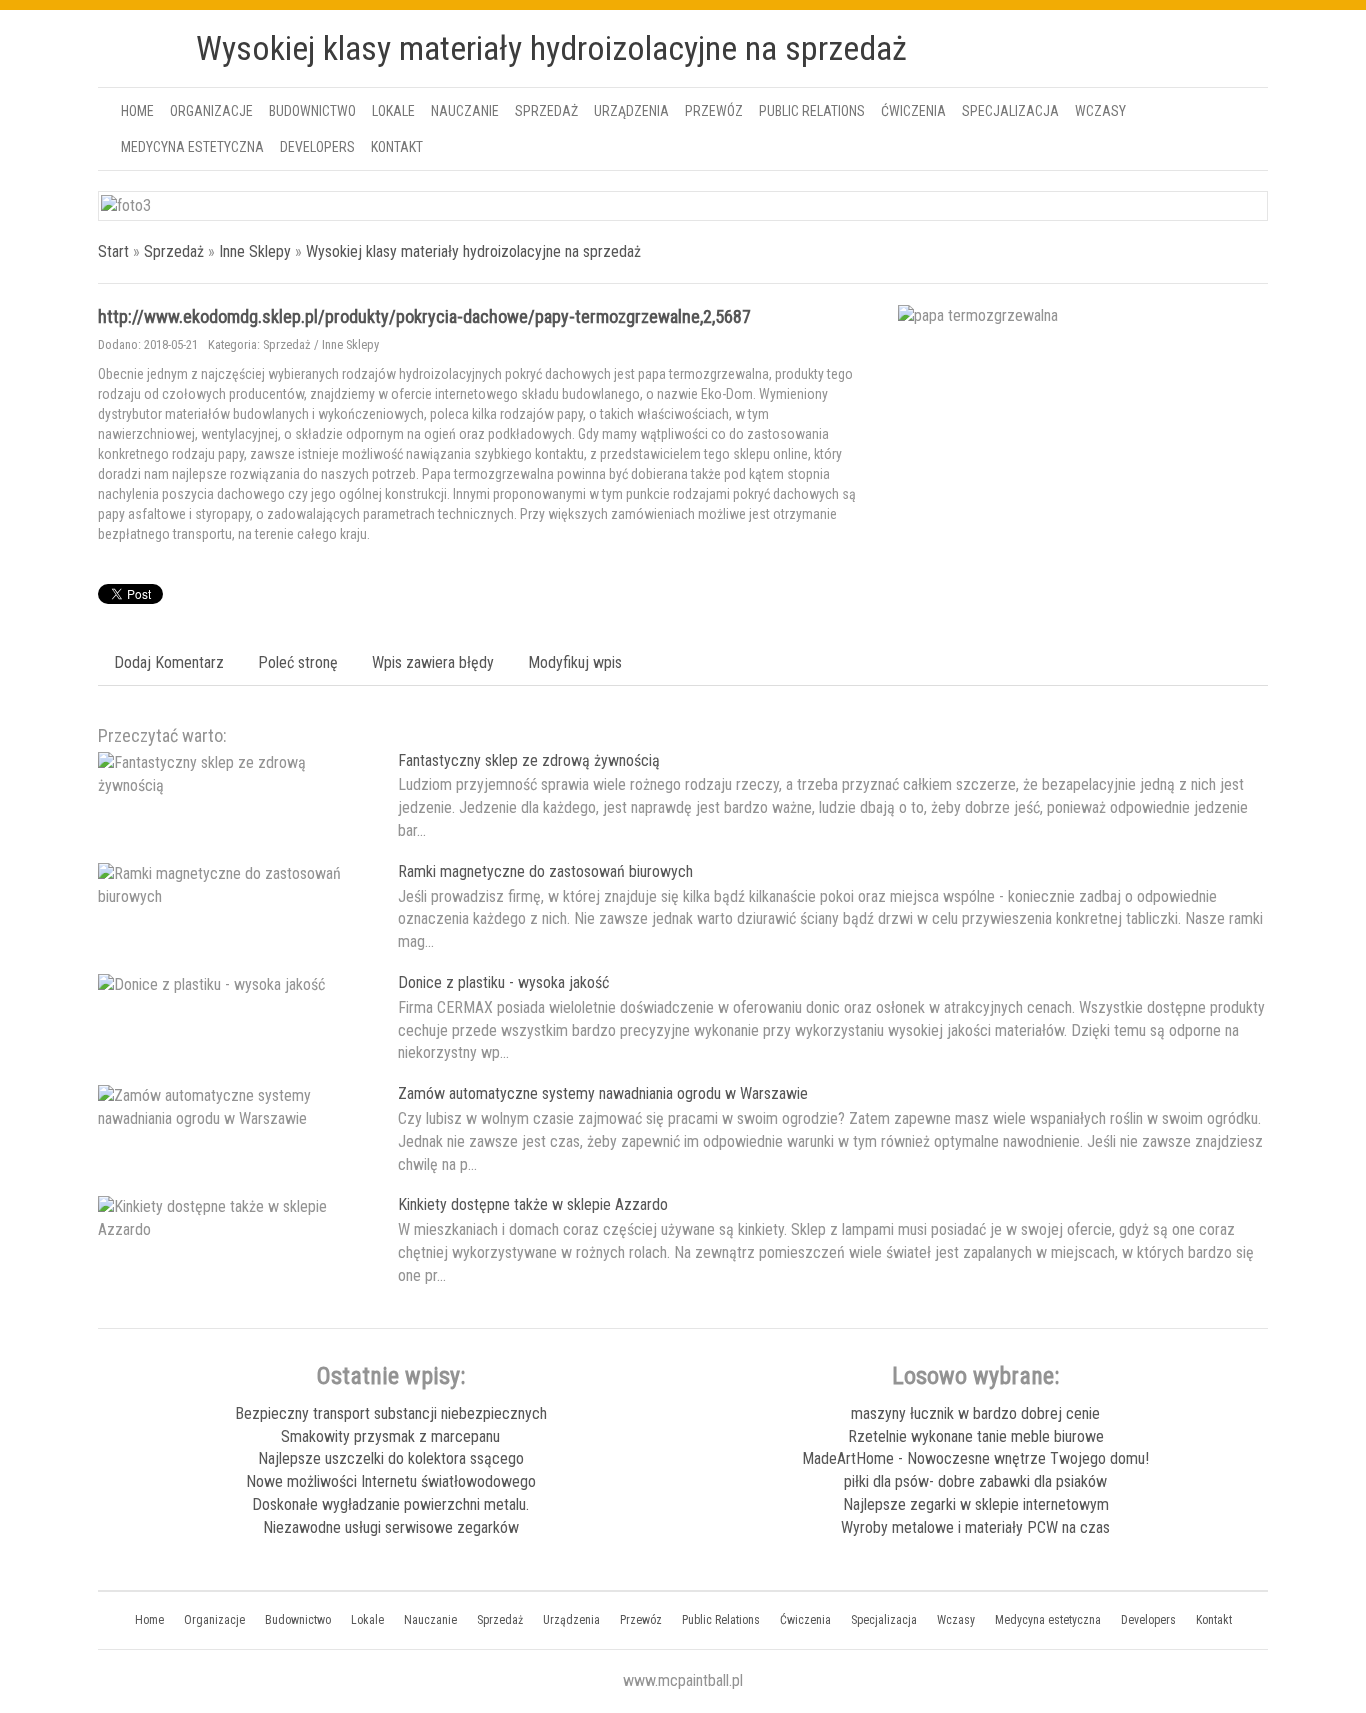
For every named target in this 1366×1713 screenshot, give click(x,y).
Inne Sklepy (255, 251)
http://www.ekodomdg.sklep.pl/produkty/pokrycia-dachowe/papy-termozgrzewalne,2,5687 (424, 316)
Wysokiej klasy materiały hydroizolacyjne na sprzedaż (473, 251)
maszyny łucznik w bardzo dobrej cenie (975, 1413)
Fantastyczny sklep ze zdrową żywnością (529, 760)
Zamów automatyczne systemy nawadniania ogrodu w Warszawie (603, 1093)
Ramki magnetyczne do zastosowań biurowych (545, 871)
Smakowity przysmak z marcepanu (390, 1436)
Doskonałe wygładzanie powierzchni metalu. (390, 1504)
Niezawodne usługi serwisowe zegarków (391, 1527)
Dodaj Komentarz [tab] (169, 662)
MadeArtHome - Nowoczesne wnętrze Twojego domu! (975, 1458)
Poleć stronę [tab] (298, 662)
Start (113, 251)
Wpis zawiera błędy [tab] (433, 662)
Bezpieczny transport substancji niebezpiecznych (391, 1413)
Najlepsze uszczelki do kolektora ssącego (391, 1458)
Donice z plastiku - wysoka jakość (503, 982)
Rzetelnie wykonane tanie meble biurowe (976, 1436)
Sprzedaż (174, 251)
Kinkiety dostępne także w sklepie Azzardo (533, 1204)
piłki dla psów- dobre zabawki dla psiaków (975, 1481)
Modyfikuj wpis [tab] (575, 662)
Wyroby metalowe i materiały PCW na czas (975, 1527)
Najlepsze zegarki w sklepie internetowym (976, 1504)
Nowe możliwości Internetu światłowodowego (391, 1481)
